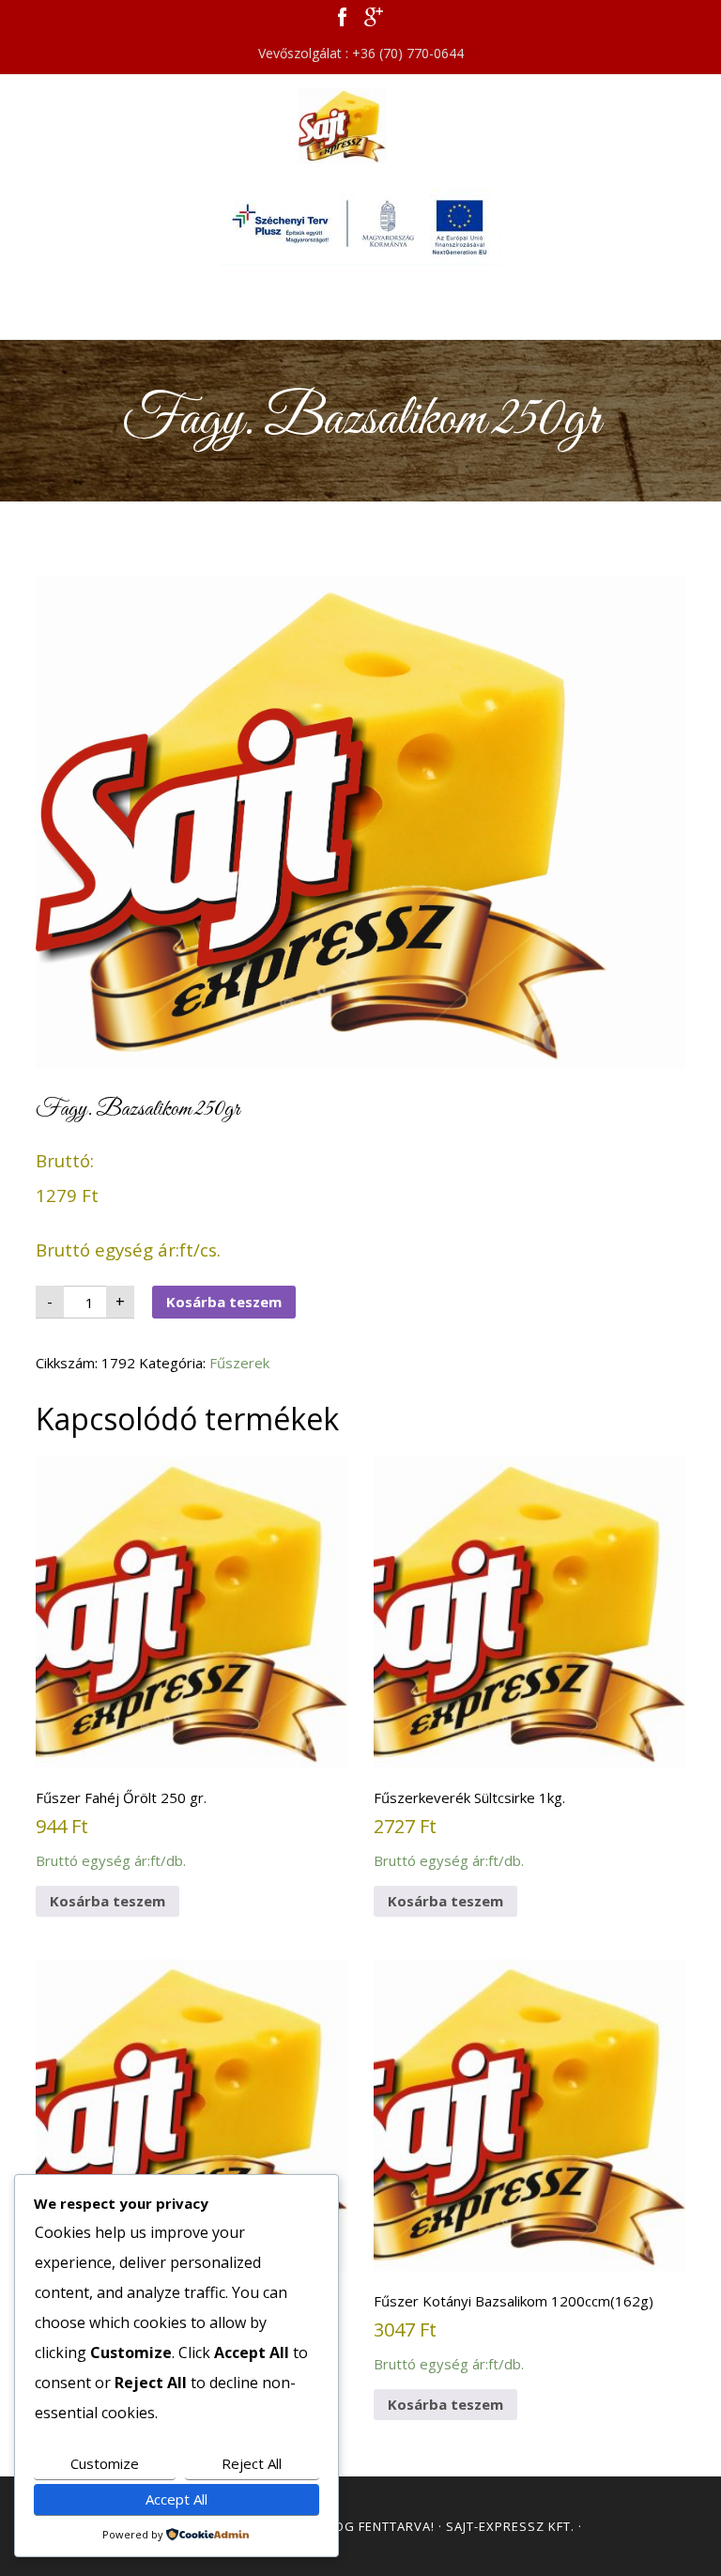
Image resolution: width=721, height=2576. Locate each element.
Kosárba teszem (224, 1302)
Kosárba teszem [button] (107, 1901)
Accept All (176, 2499)
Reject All (252, 2463)
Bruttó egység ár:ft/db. (121, 1829)
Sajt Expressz (360, 126)
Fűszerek (239, 1363)
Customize (105, 2463)
